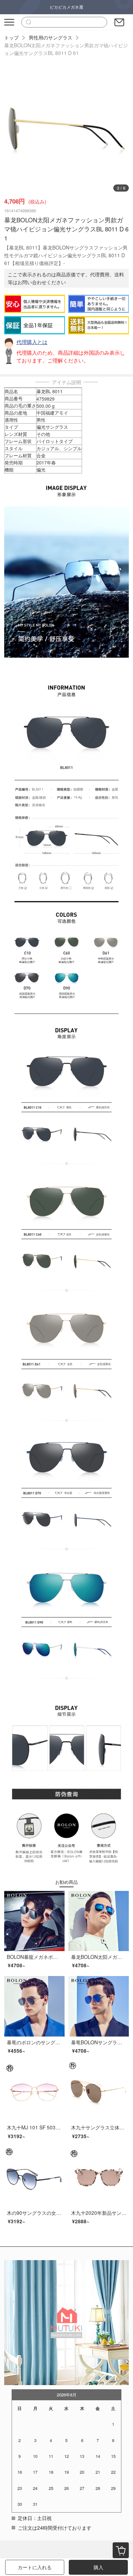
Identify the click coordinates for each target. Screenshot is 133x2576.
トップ (11, 37)
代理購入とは (32, 342)
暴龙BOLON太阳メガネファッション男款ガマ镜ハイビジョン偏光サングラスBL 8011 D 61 (66, 49)
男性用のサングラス (51, 37)
